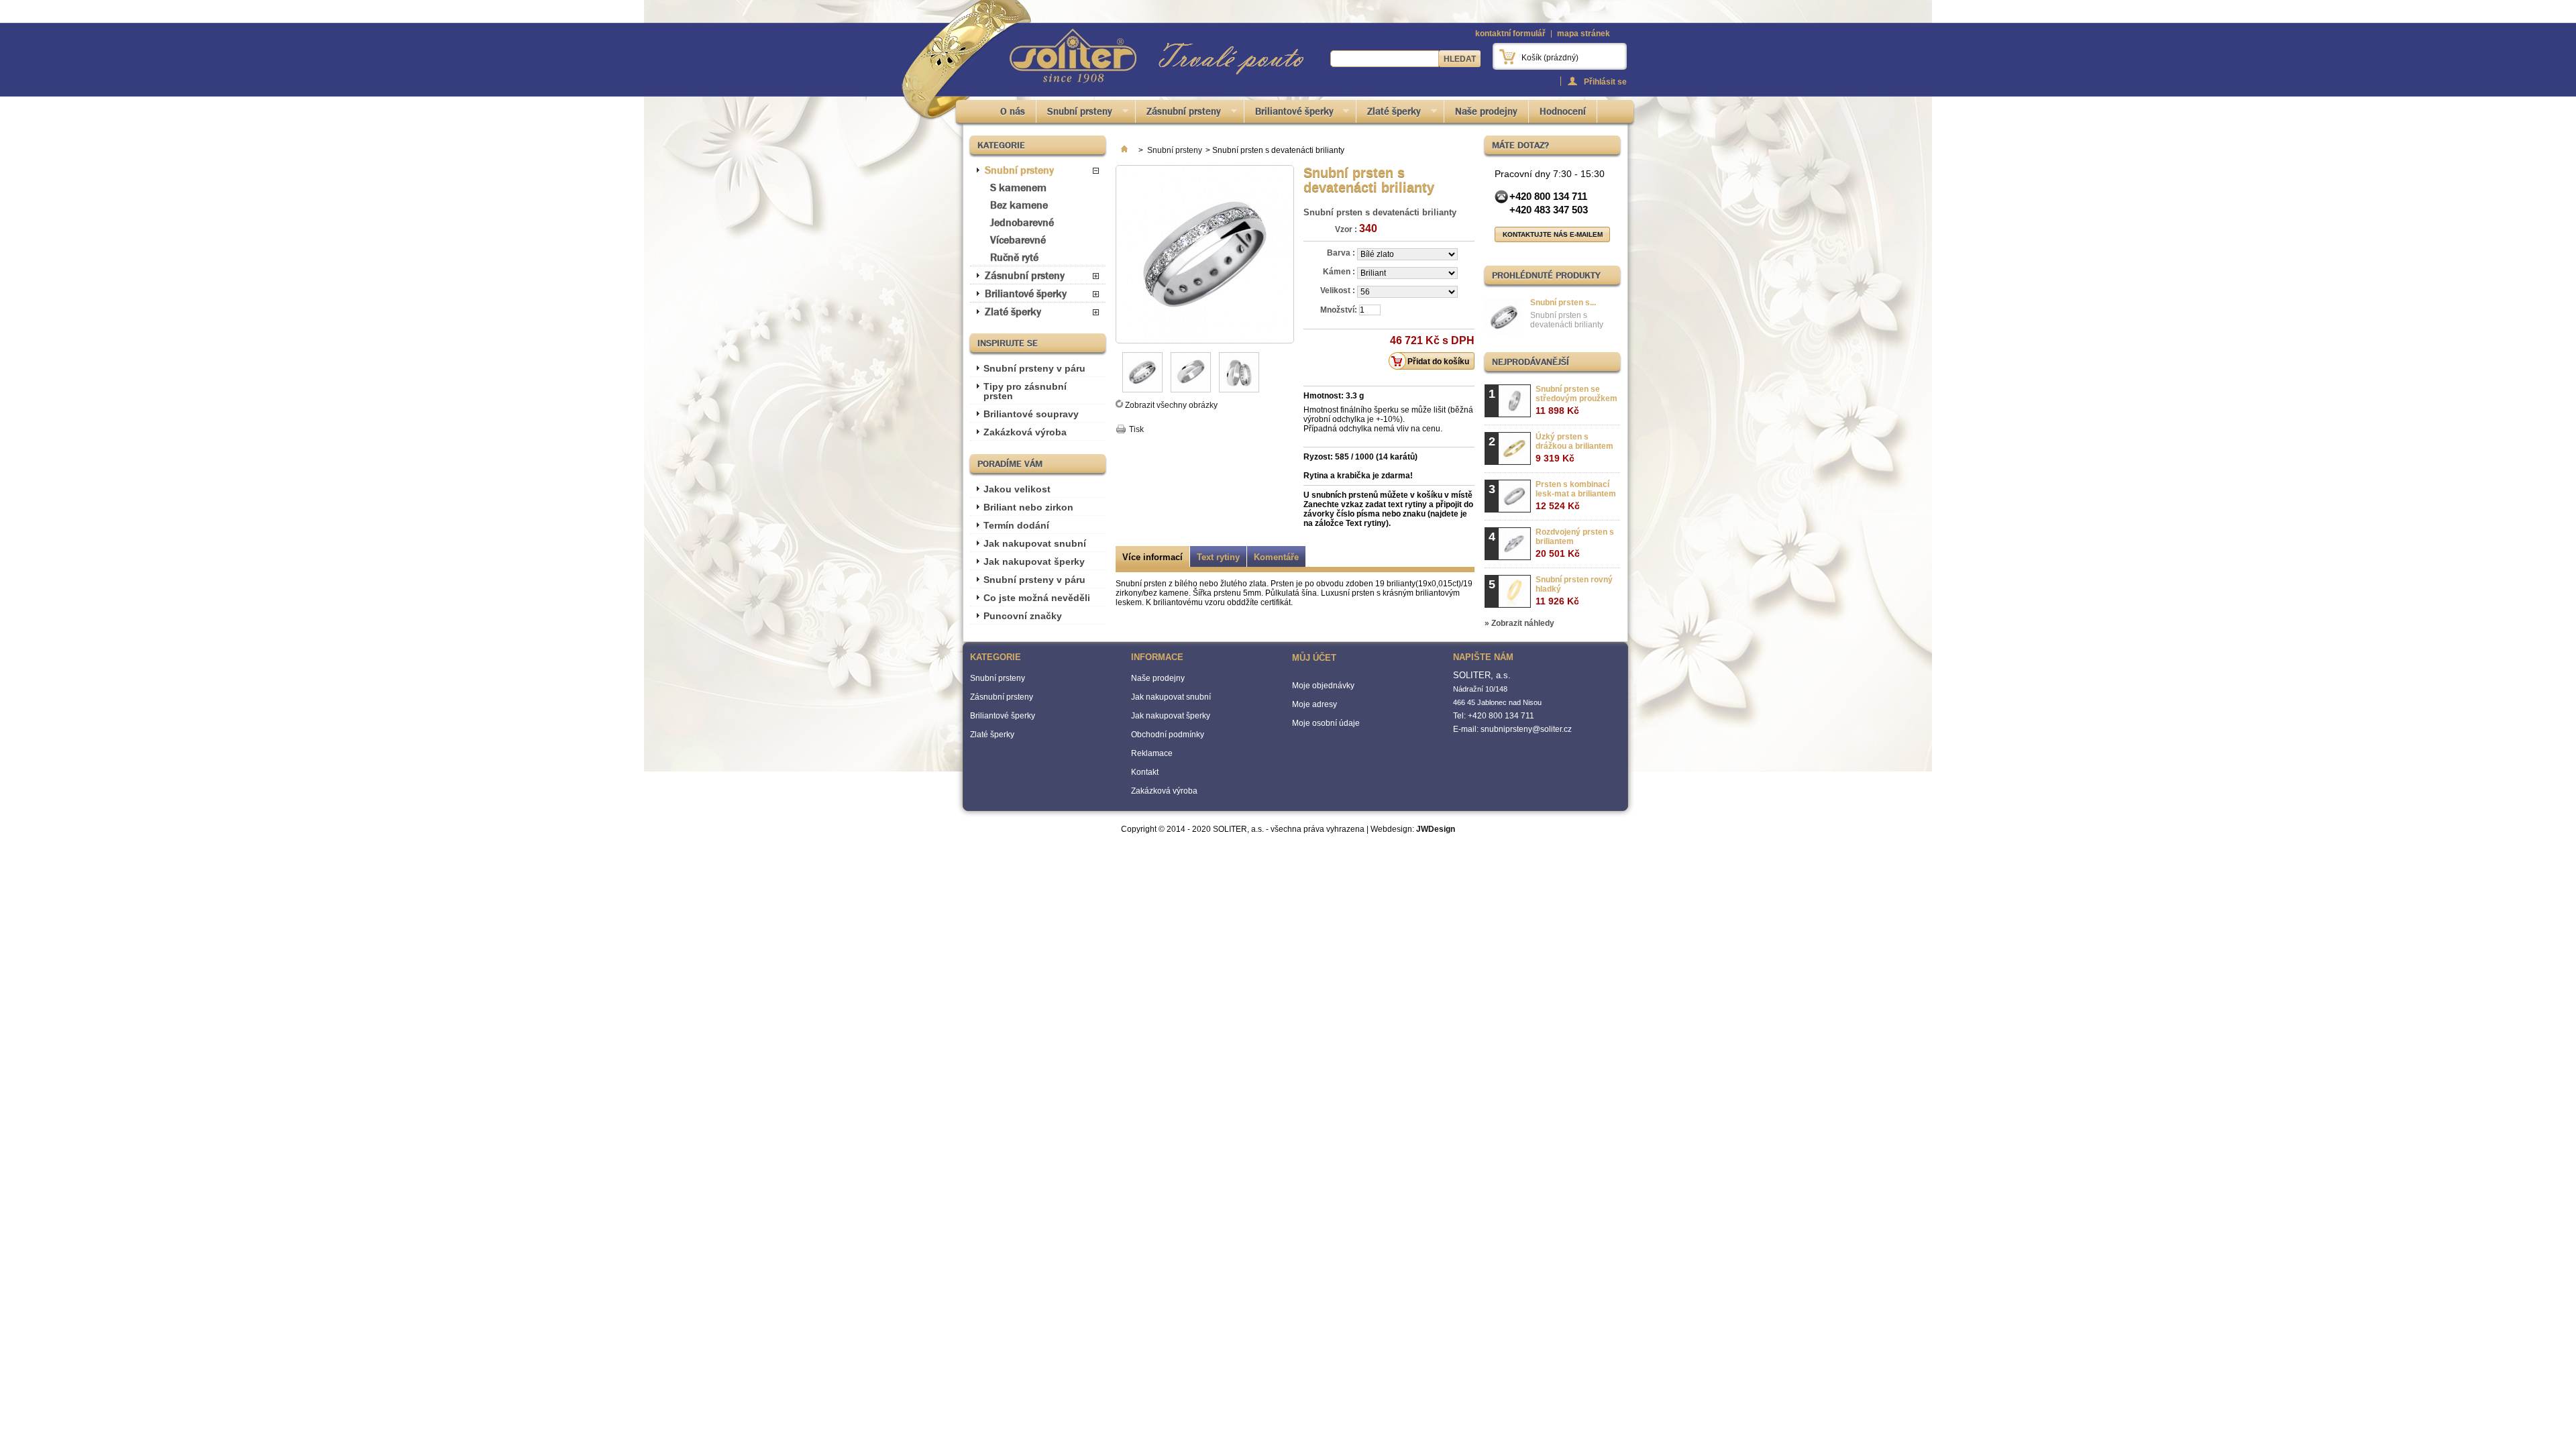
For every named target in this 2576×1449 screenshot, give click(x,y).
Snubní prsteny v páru (1034, 368)
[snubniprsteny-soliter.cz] (1073, 57)
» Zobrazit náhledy (1519, 623)
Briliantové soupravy (1031, 414)
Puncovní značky (1023, 616)
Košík (1550, 58)
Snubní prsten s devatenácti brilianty (1567, 320)
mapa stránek (1584, 34)
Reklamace (1152, 753)
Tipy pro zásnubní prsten (1025, 391)
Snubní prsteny (1074, 114)
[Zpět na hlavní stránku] (1124, 150)
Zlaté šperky (1389, 114)
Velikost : (1339, 290)
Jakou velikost (1017, 489)
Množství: (1339, 310)
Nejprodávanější (1531, 362)
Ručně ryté (1014, 257)
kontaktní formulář (1510, 34)
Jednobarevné (1022, 222)
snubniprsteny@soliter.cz (1526, 729)
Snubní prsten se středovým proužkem (1576, 400)
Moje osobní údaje (1326, 723)
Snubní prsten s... (1563, 303)
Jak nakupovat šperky (1034, 561)
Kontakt (1145, 772)
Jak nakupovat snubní (1035, 543)
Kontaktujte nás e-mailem (1553, 234)
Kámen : (1340, 272)
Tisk (1136, 429)
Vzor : (1346, 229)
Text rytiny (1218, 557)
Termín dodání (1016, 525)
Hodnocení (1563, 111)
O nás (1013, 111)
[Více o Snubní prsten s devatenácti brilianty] (1504, 318)
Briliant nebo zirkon (1028, 507)
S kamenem (1018, 187)
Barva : (1342, 253)
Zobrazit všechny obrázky (1171, 405)
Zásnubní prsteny (1178, 114)
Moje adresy (1314, 704)
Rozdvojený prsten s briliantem (1575, 543)
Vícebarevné (1018, 240)
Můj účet (1314, 658)
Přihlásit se (1605, 82)
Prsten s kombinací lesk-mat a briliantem (1576, 495)
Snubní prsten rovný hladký (1574, 591)
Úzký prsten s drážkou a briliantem (1574, 448)
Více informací (1152, 557)
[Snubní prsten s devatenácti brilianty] (1142, 390)
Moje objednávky (1323, 686)
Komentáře (1276, 557)
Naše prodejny (1486, 111)
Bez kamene (1019, 205)
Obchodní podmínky (1168, 735)
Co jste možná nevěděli (1037, 598)
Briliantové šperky (1289, 114)
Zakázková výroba (1025, 432)
